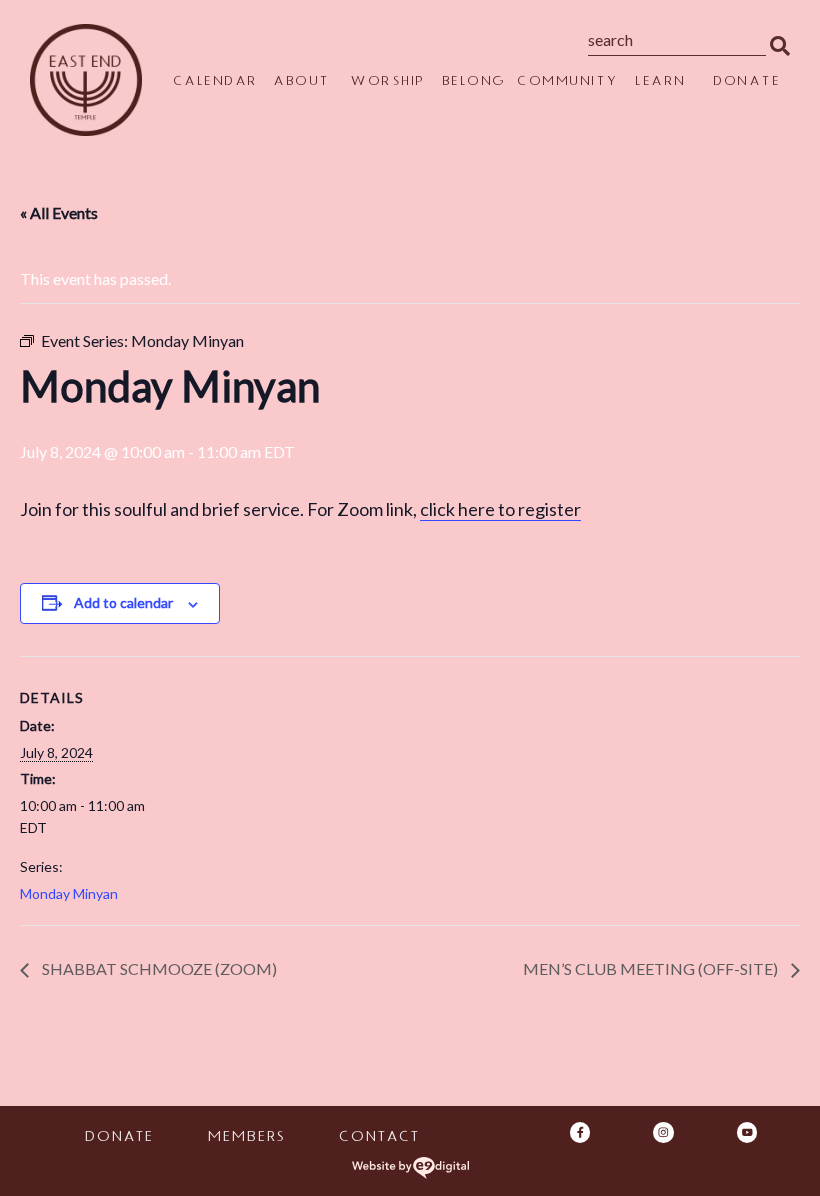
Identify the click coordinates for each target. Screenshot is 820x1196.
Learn (660, 83)
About (301, 83)
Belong (474, 83)
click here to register (500, 509)
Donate (746, 83)
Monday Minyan (69, 893)
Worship (387, 83)
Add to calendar (123, 602)
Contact (378, 1138)
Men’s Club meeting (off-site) (652, 968)
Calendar (215, 83)
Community (567, 83)
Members (245, 1138)
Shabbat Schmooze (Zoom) (158, 968)
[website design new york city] (410, 1168)
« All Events (59, 212)
